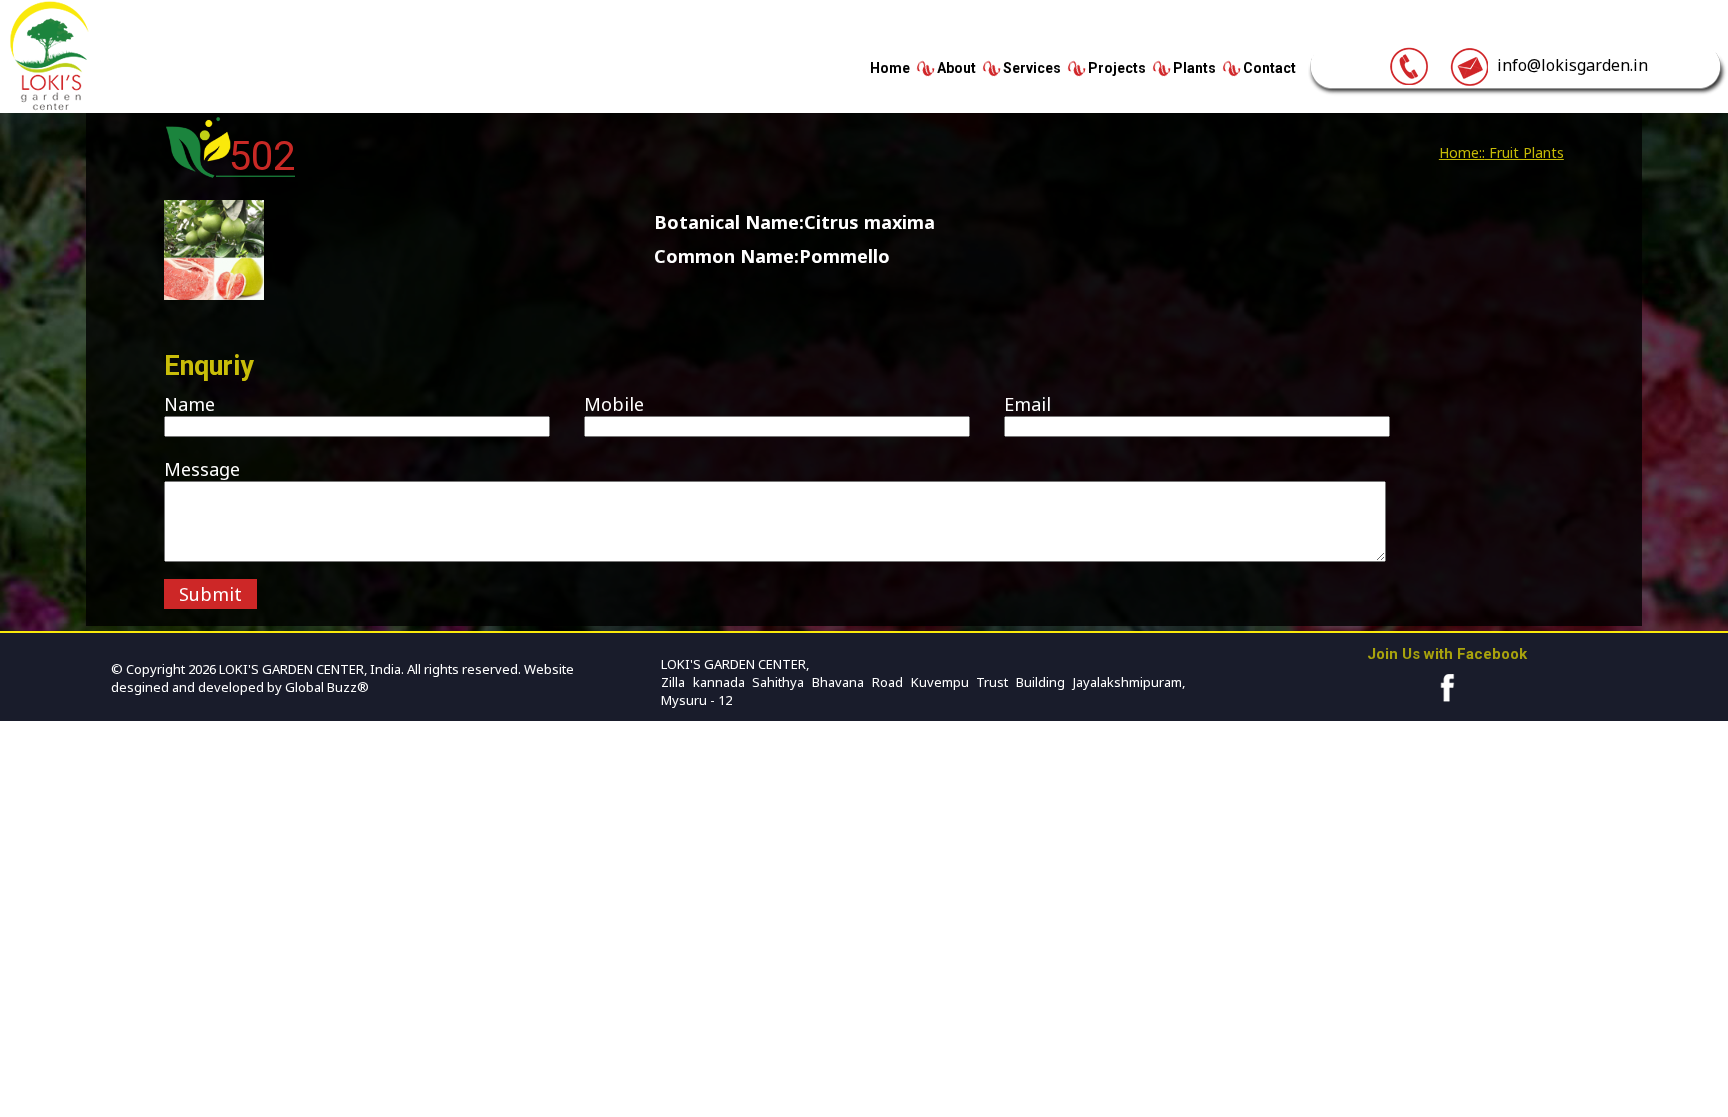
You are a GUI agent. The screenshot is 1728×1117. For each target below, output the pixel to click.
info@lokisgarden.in (1568, 65)
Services (1032, 68)
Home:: (1462, 152)
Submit (210, 594)
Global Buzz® (325, 687)
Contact (1269, 68)
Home (890, 68)
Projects (1117, 68)
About (956, 68)
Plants (1194, 68)
